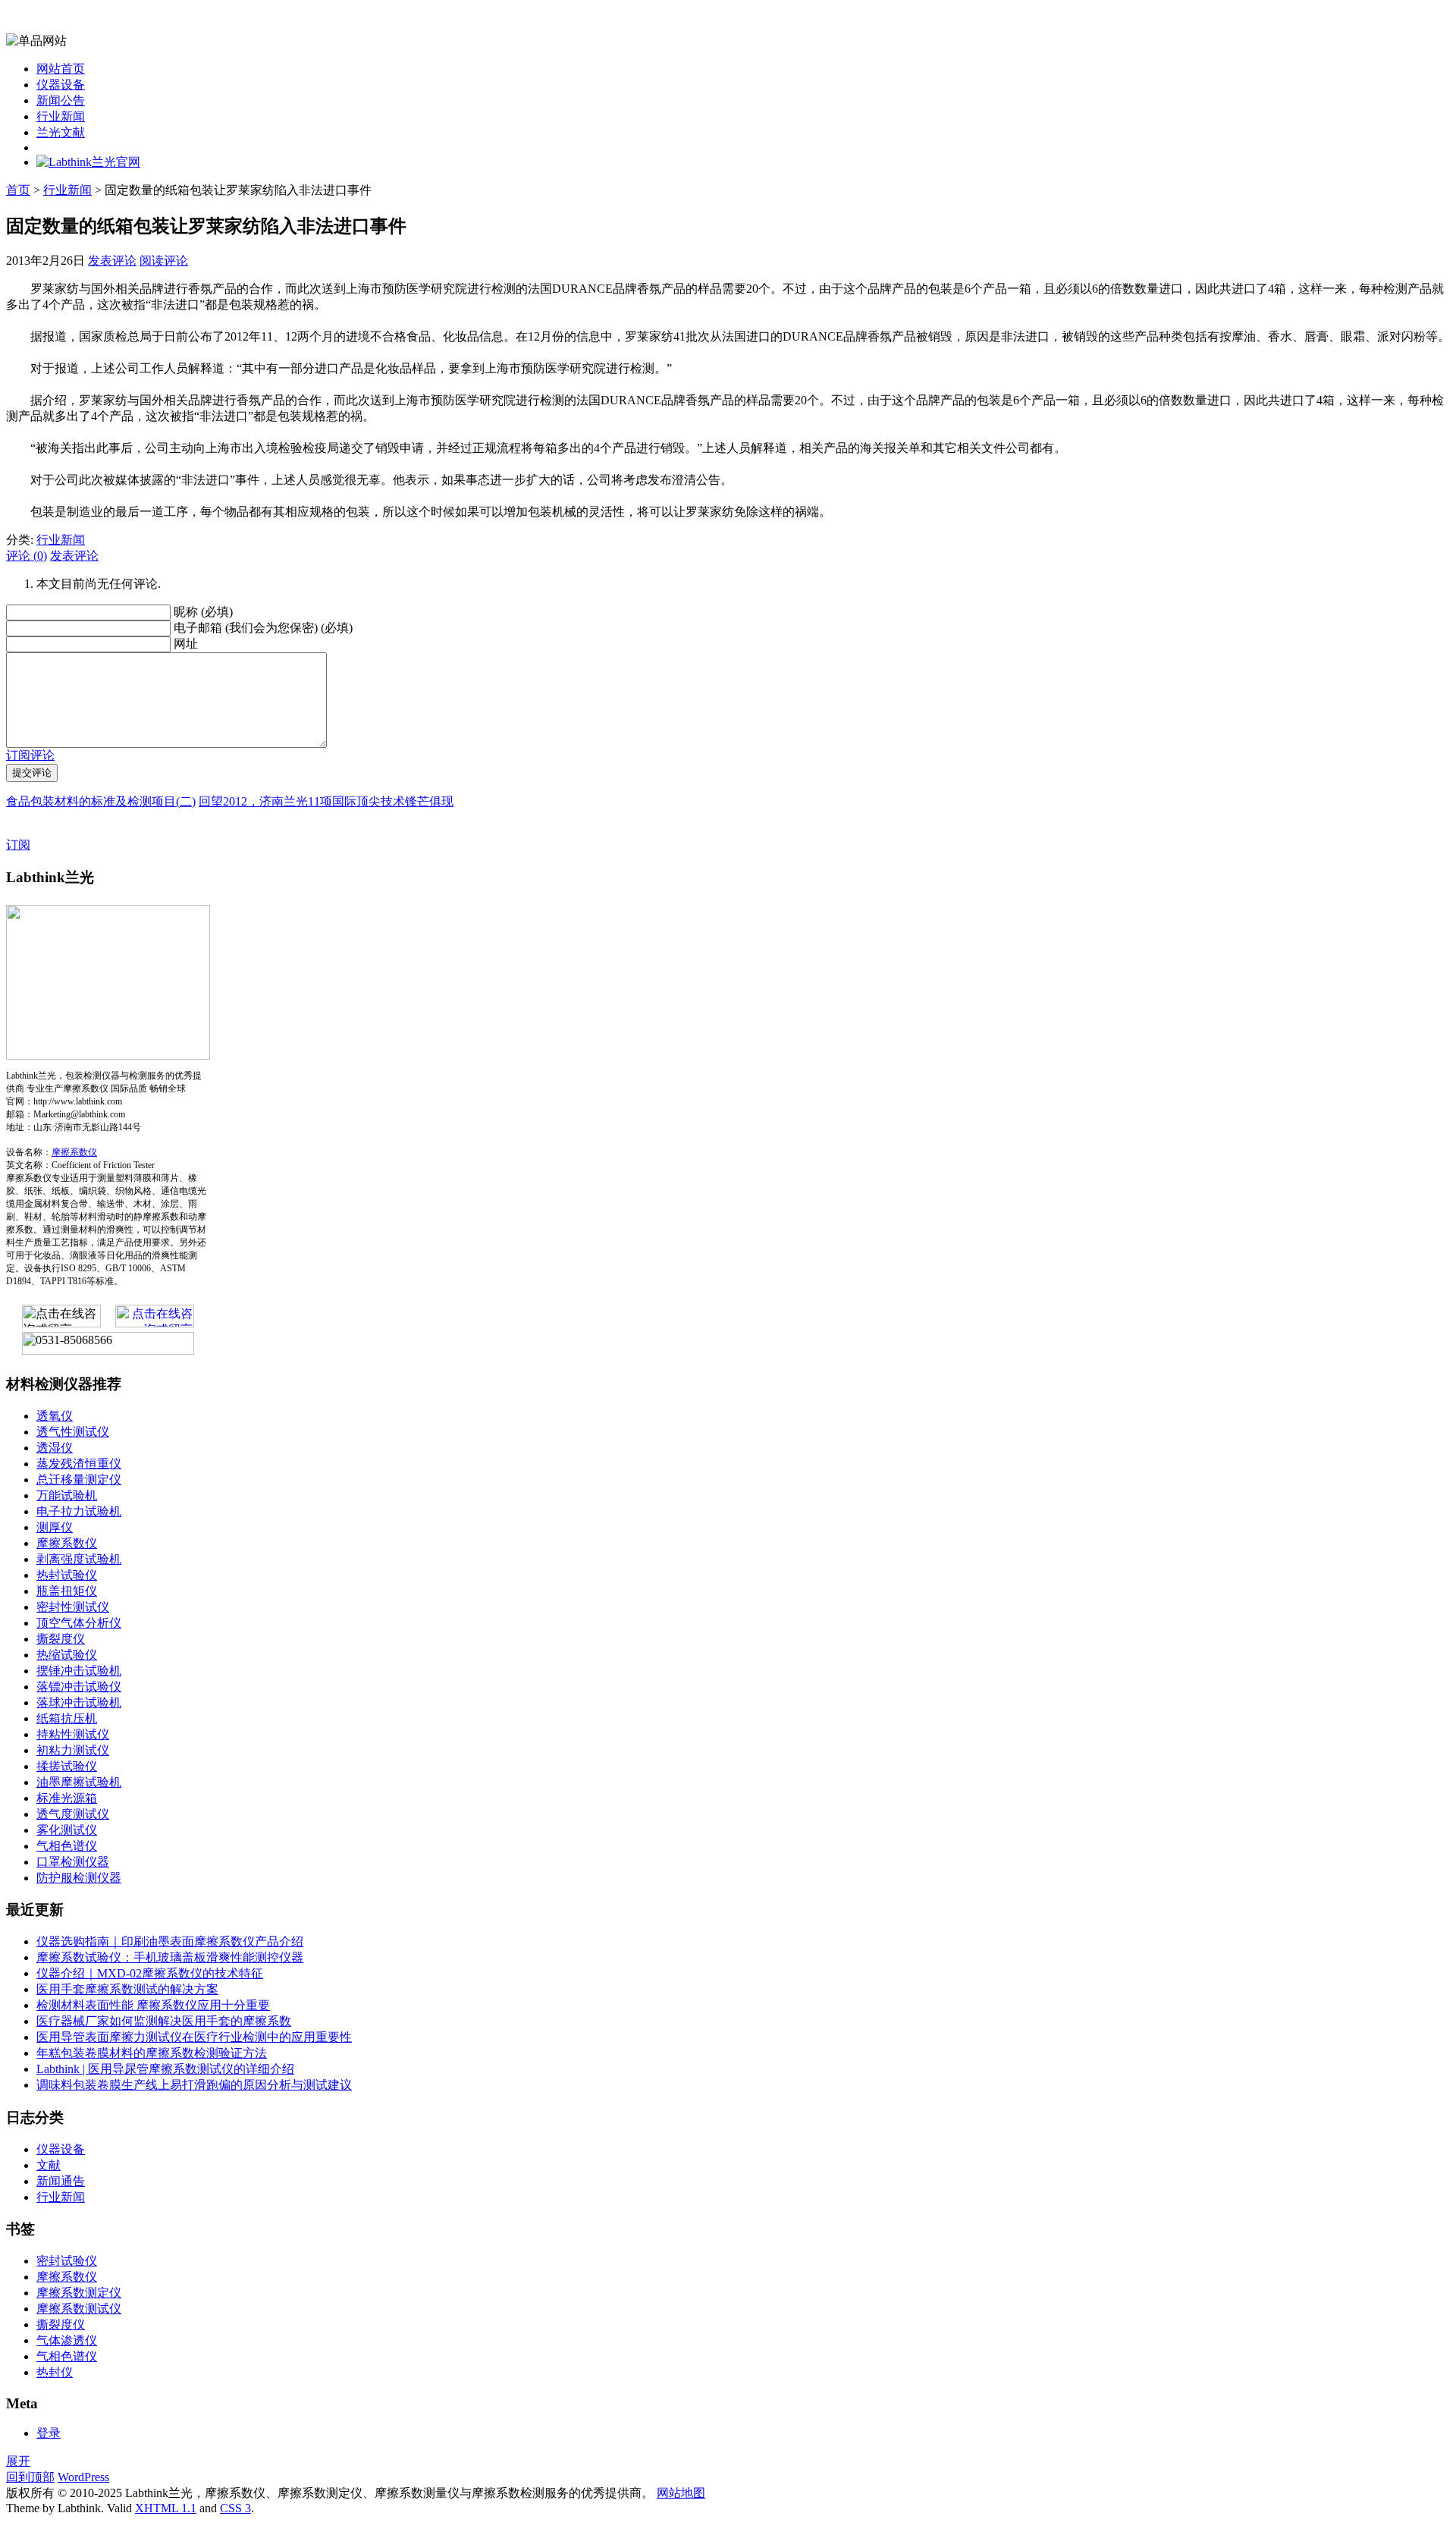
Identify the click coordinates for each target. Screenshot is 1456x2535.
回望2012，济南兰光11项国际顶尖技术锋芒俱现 (326, 801)
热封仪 (55, 2372)
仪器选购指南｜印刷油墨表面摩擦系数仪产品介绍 (170, 1941)
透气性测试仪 (73, 1432)
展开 (18, 2461)
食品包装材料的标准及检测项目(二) (101, 801)
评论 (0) (27, 556)
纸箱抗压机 (67, 1718)
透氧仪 (55, 1416)
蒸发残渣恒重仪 (79, 1464)
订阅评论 (30, 755)
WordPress (83, 2477)
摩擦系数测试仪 (79, 2309)
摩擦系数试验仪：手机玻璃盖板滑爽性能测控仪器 (170, 1957)
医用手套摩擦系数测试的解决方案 (127, 1989)
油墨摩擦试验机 (79, 1782)
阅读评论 (164, 261)
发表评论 (112, 261)
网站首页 (61, 69)
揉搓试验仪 (67, 1766)
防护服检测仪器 (79, 1878)
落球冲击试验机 (79, 1703)
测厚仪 (55, 1527)
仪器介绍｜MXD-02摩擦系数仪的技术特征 (150, 1973)
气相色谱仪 (67, 1846)
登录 (49, 2433)
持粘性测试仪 (73, 1734)
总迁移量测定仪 (79, 1480)
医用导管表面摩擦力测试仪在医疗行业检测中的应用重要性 (194, 2037)
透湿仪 (55, 1448)
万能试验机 (67, 1495)
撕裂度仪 (61, 1639)
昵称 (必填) (203, 612)
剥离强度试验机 (79, 1559)
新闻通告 (61, 2181)
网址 (186, 644)
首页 (18, 190)
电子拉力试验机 (79, 1511)
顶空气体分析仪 (79, 1623)
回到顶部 (30, 2477)
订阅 (18, 845)
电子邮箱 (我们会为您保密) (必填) (263, 628)
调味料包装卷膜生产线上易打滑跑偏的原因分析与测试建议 (194, 2085)
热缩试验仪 (67, 1655)
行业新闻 (61, 116)
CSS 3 (235, 2508)
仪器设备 (61, 85)
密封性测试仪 (73, 1607)
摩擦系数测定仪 (79, 2293)
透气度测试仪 (73, 1814)
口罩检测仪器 (73, 1862)
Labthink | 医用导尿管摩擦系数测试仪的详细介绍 (165, 2069)
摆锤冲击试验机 (79, 1671)
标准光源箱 (67, 1798)
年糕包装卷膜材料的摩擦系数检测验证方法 (152, 2053)
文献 (49, 2165)
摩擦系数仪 (74, 1152)
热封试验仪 (67, 1575)
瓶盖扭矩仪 (67, 1591)
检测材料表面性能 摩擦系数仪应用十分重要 (153, 2005)
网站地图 (681, 2493)
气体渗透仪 (67, 2340)
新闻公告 (61, 101)
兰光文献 (61, 132)
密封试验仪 (67, 2261)
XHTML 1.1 (166, 2508)
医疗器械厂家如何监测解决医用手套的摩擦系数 (164, 2021)
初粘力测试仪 (73, 1750)
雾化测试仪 (67, 1830)
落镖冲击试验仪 (79, 1687)
